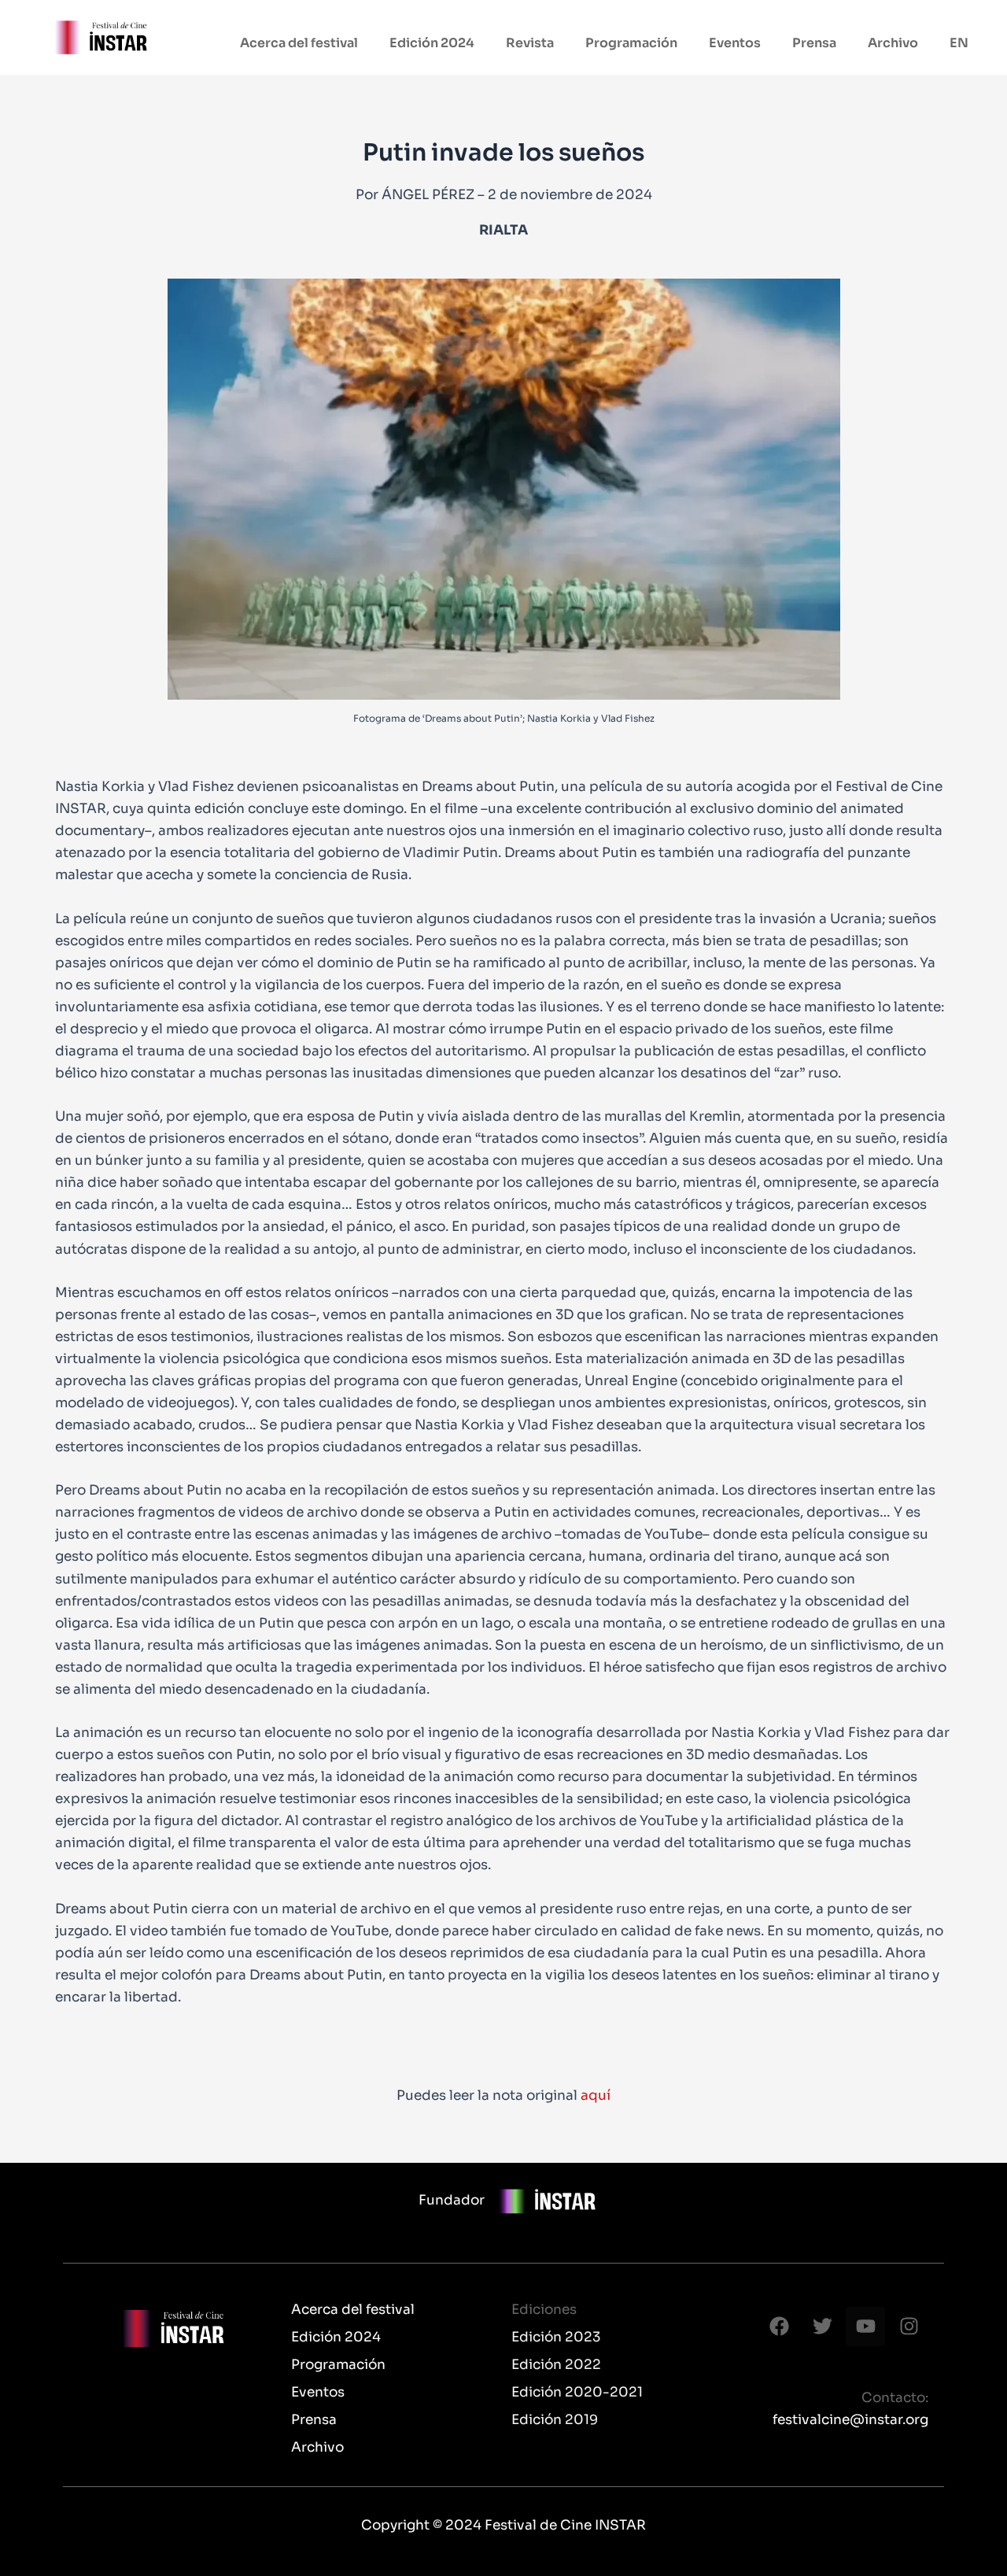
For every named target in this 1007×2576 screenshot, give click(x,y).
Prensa (814, 43)
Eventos (735, 43)
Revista (530, 43)
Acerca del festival (299, 43)
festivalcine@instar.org (850, 2420)
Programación (631, 43)
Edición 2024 (432, 43)
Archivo (893, 43)
